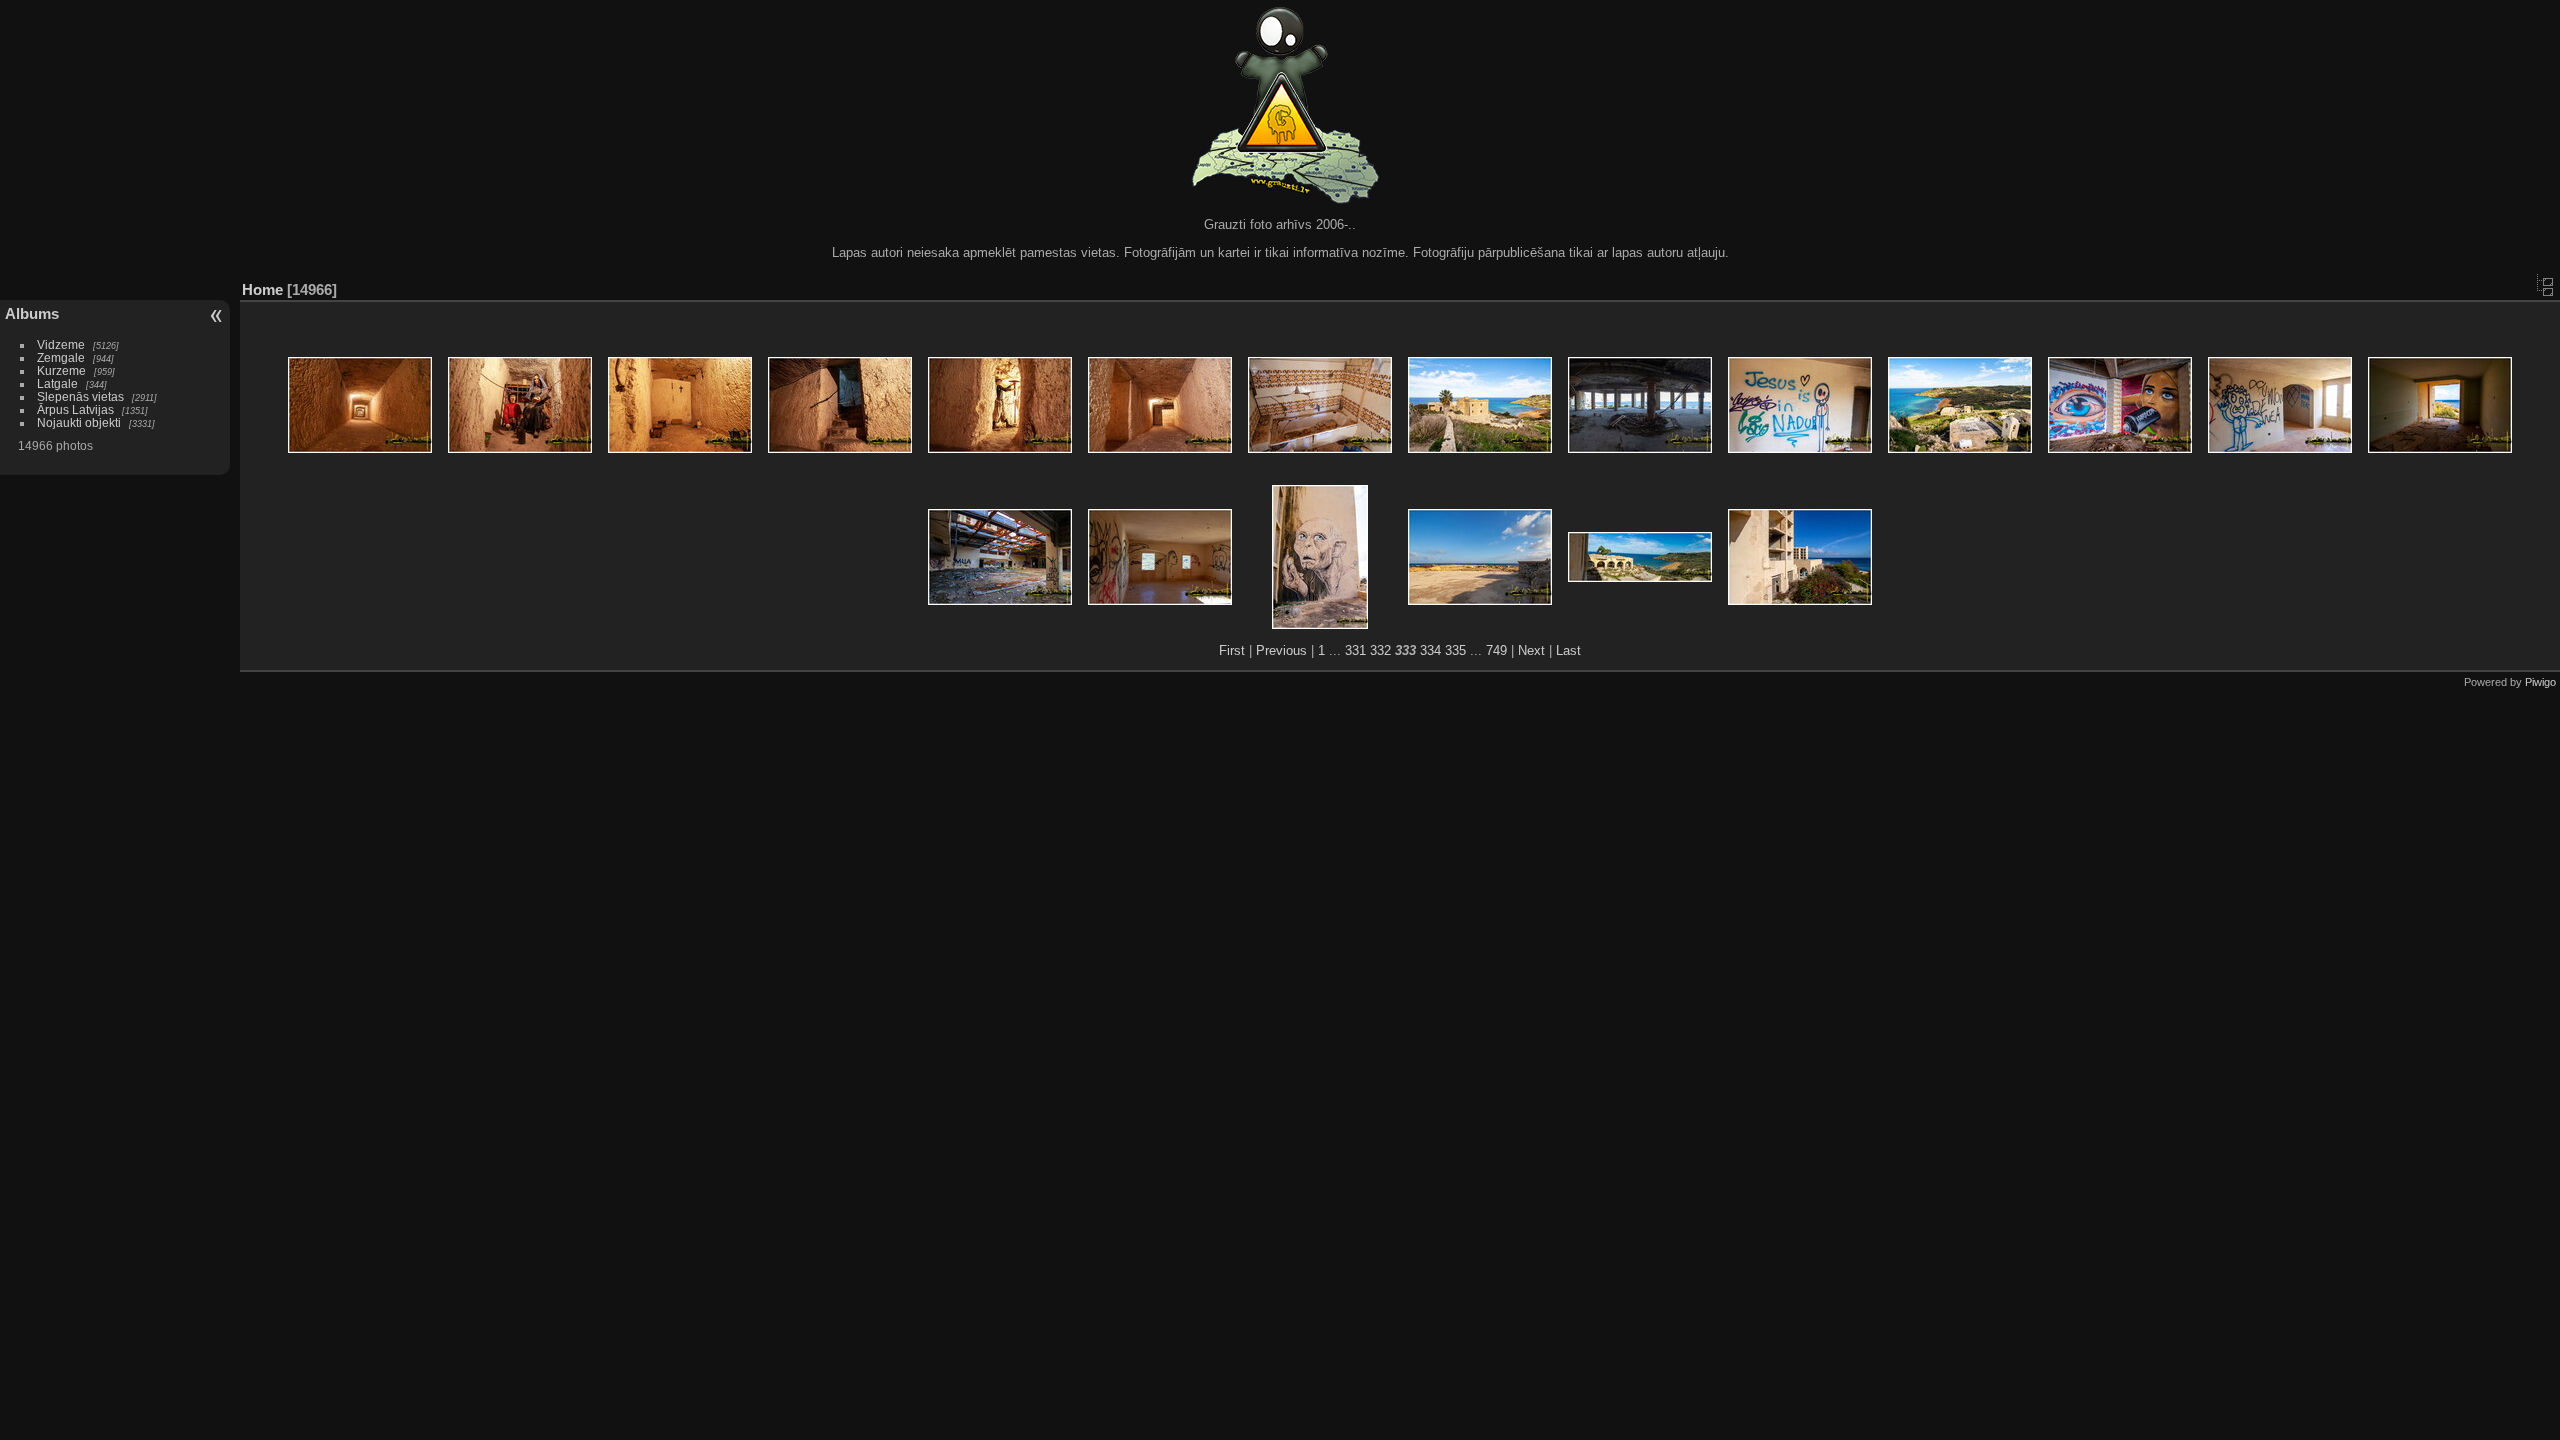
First (1232, 650)
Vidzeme (61, 344)
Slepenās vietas (80, 396)
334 (1430, 650)
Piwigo (2540, 682)
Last (1568, 650)
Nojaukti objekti (79, 422)
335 (1455, 650)
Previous (1281, 650)
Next (1531, 650)
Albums (32, 313)
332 (1380, 650)
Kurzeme (61, 370)
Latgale (57, 383)
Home (262, 289)
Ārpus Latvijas (75, 409)
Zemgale (61, 357)
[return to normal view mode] (2545, 285)
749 (1496, 650)
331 (1355, 650)
